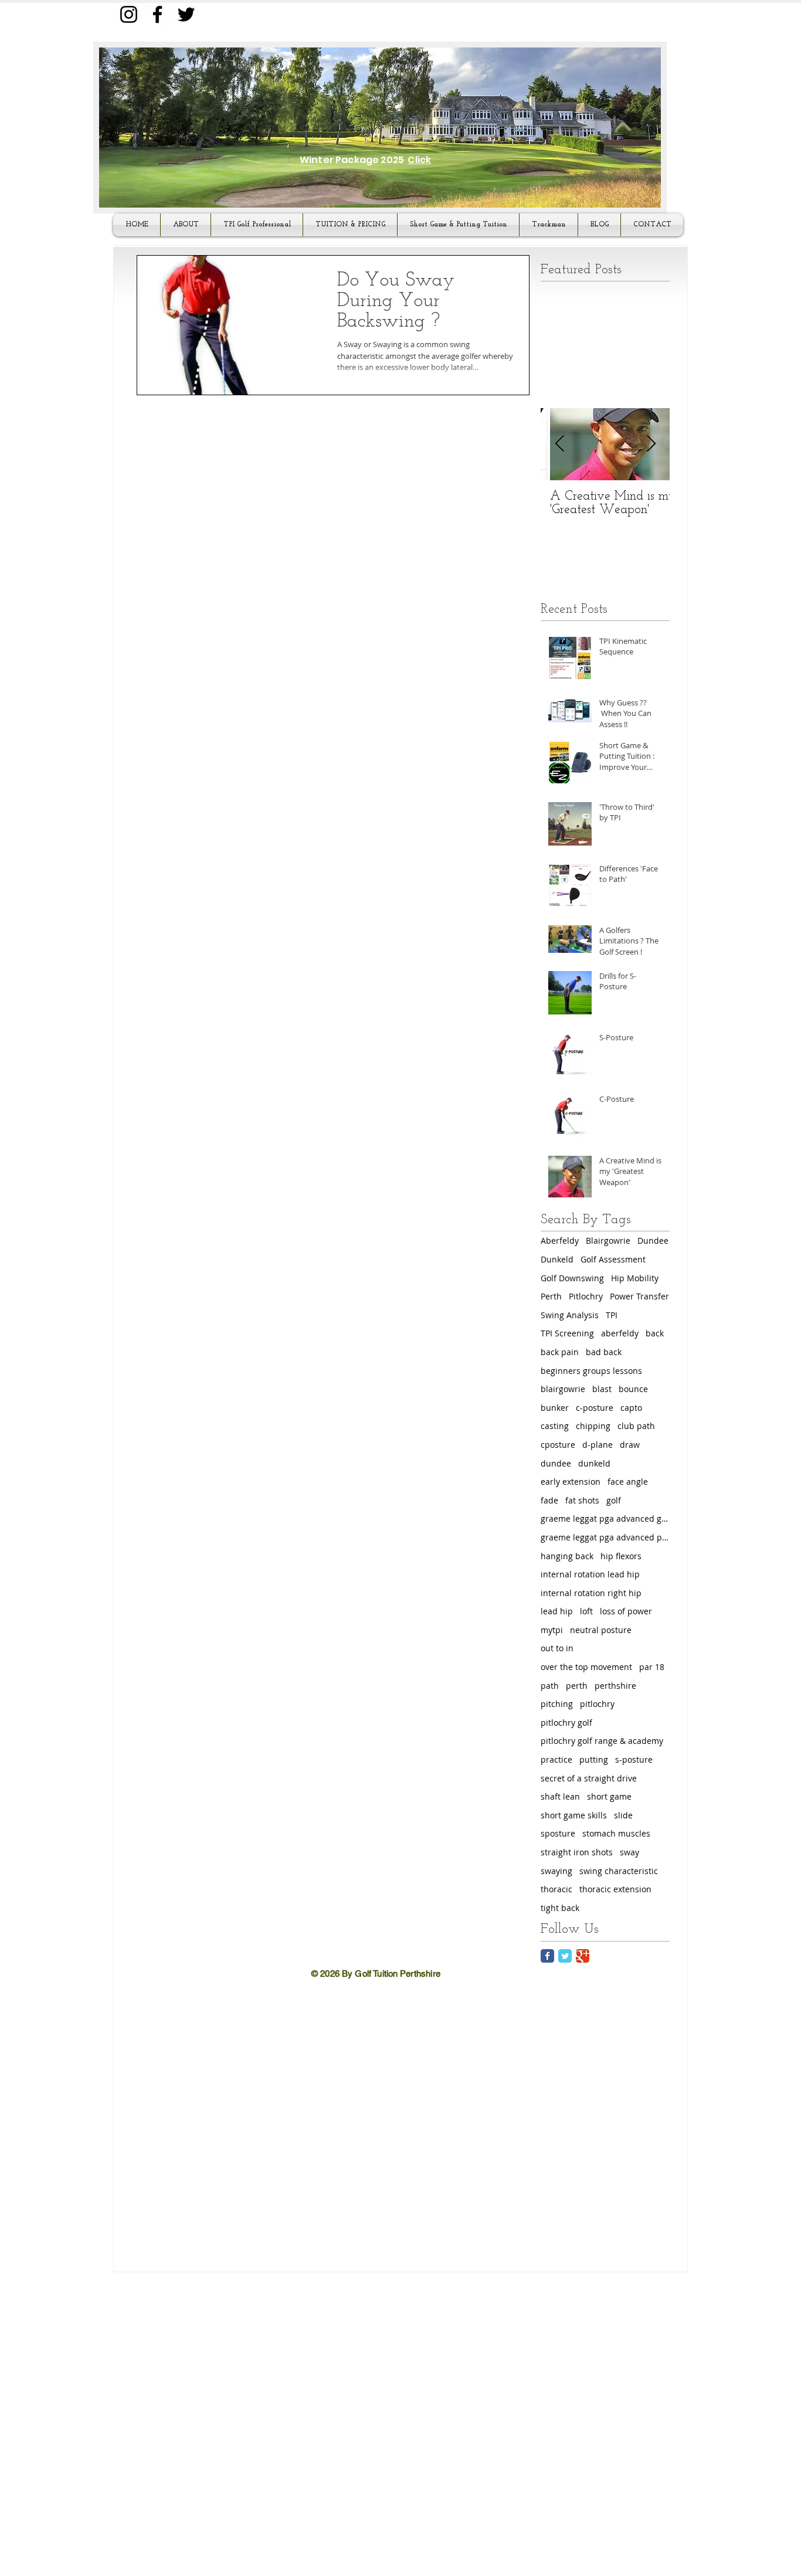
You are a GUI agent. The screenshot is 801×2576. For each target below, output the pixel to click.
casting (555, 1426)
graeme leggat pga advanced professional (605, 1537)
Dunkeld (557, 1259)
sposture (558, 1833)
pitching (557, 1704)
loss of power (626, 1611)
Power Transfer (639, 1296)
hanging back (567, 1556)
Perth (551, 1296)
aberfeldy (620, 1333)
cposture (558, 1445)
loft (586, 1611)
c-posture (595, 1408)
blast (602, 1389)
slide (623, 1815)
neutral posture (601, 1630)
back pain (560, 1352)
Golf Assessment (613, 1259)
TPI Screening (567, 1333)
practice (556, 1759)
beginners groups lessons (591, 1371)
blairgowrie (563, 1389)
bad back (604, 1352)
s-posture (634, 1759)
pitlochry (597, 1704)
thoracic (556, 1889)
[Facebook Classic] (547, 1956)
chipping (593, 1426)
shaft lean (560, 1796)
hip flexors (621, 1556)
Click (419, 160)
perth (577, 1686)
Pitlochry (586, 1296)
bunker (555, 1408)
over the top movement (586, 1667)
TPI (612, 1315)
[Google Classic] (583, 1956)
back (655, 1333)
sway (629, 1852)
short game (609, 1796)
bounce (633, 1389)
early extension (571, 1482)
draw (630, 1445)
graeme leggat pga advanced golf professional (605, 1518)
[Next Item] (651, 444)
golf (614, 1500)
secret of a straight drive (589, 1778)
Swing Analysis (570, 1315)
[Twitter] (186, 14)
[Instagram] (129, 14)
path (550, 1686)
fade (549, 1500)
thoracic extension (615, 1889)
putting (594, 1759)
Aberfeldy (560, 1241)
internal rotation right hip (591, 1593)
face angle (628, 1482)
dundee (556, 1463)
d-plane (598, 1445)
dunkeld (594, 1463)
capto (631, 1408)
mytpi (552, 1630)
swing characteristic (619, 1871)
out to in (557, 1648)
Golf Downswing (572, 1278)
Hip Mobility (635, 1278)
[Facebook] (157, 14)
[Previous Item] (559, 444)
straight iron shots (577, 1852)
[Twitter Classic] (565, 1956)
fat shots (582, 1500)
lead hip (557, 1611)
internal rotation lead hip (590, 1574)
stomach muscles (616, 1833)
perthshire (615, 1686)
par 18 (652, 1667)
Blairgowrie (608, 1241)
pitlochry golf (566, 1723)
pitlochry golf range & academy (602, 1741)
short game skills (574, 1815)
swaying (556, 1871)
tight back (560, 1908)
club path (636, 1426)
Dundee (653, 1241)
